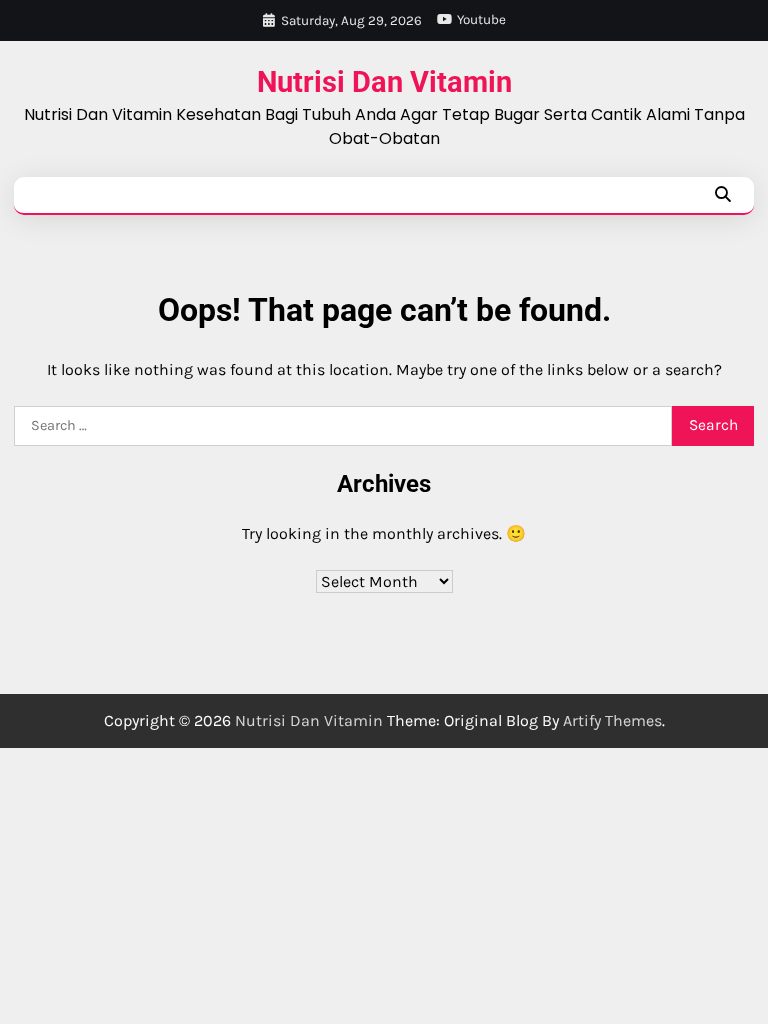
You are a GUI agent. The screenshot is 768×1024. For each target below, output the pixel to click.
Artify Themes (612, 720)
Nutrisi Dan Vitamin (384, 82)
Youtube (481, 19)
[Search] (722, 195)
